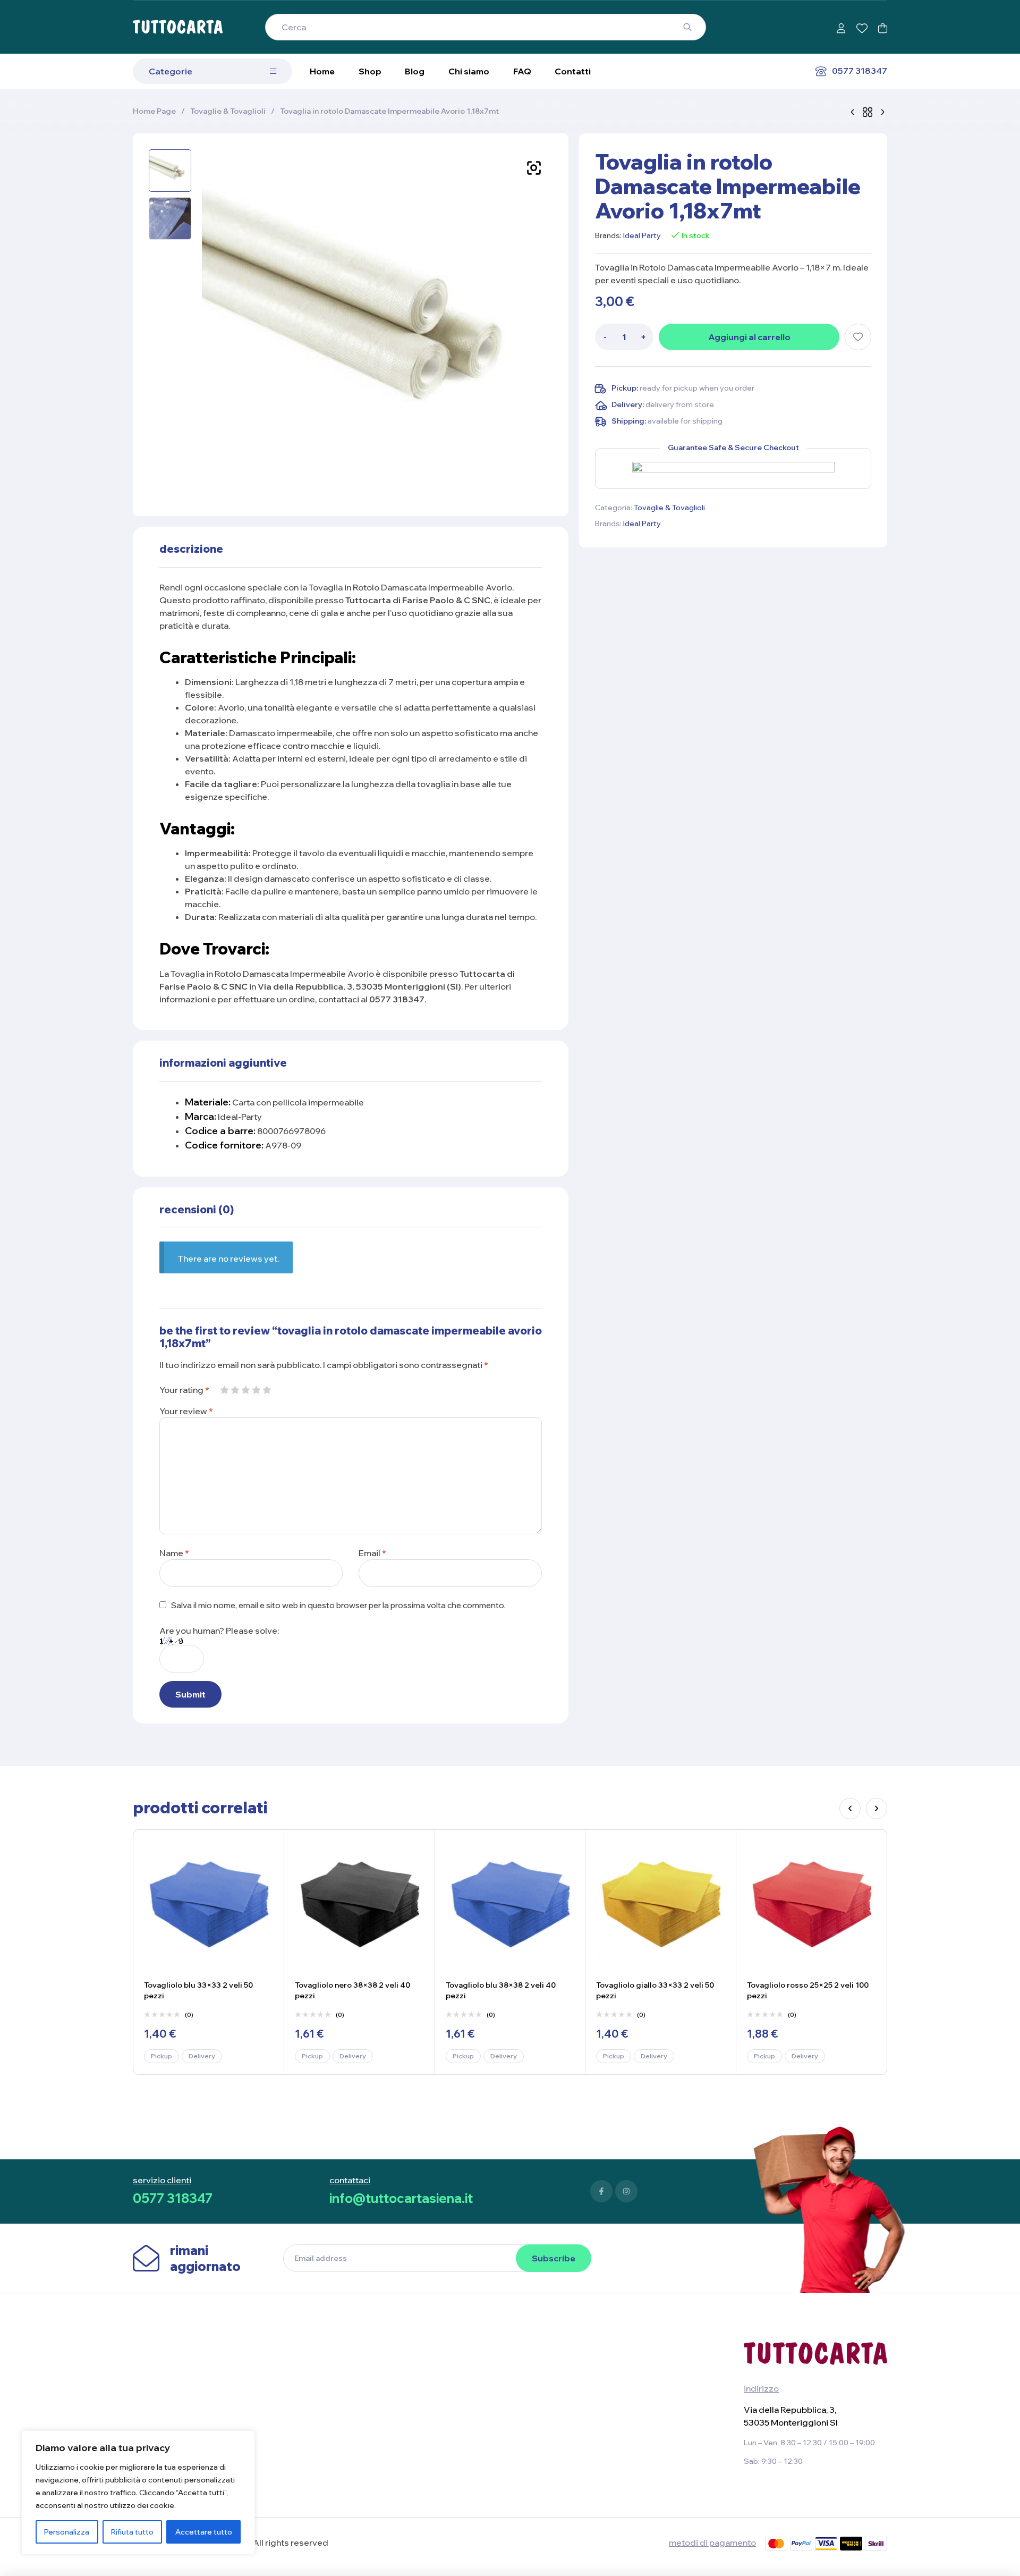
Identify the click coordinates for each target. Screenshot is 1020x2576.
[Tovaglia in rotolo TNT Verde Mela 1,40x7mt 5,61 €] (882, 111)
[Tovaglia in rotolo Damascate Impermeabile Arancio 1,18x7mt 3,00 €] (853, 111)
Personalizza (67, 2532)
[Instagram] (626, 2191)
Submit (190, 1694)
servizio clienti (162, 2180)
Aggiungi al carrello (749, 337)
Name (174, 1553)
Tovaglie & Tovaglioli (228, 111)
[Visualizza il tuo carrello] (883, 28)
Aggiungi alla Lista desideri (858, 337)
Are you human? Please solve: (219, 1631)
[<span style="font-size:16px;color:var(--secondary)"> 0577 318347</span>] (821, 71)
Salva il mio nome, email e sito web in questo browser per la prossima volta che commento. (338, 1605)
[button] (534, 168)
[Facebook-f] (601, 2191)
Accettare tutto (204, 2532)
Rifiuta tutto (132, 2532)
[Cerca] (687, 27)
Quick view (262, 1875)
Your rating (184, 1390)
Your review (186, 1411)
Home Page (154, 111)
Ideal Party (642, 235)
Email (372, 1553)
